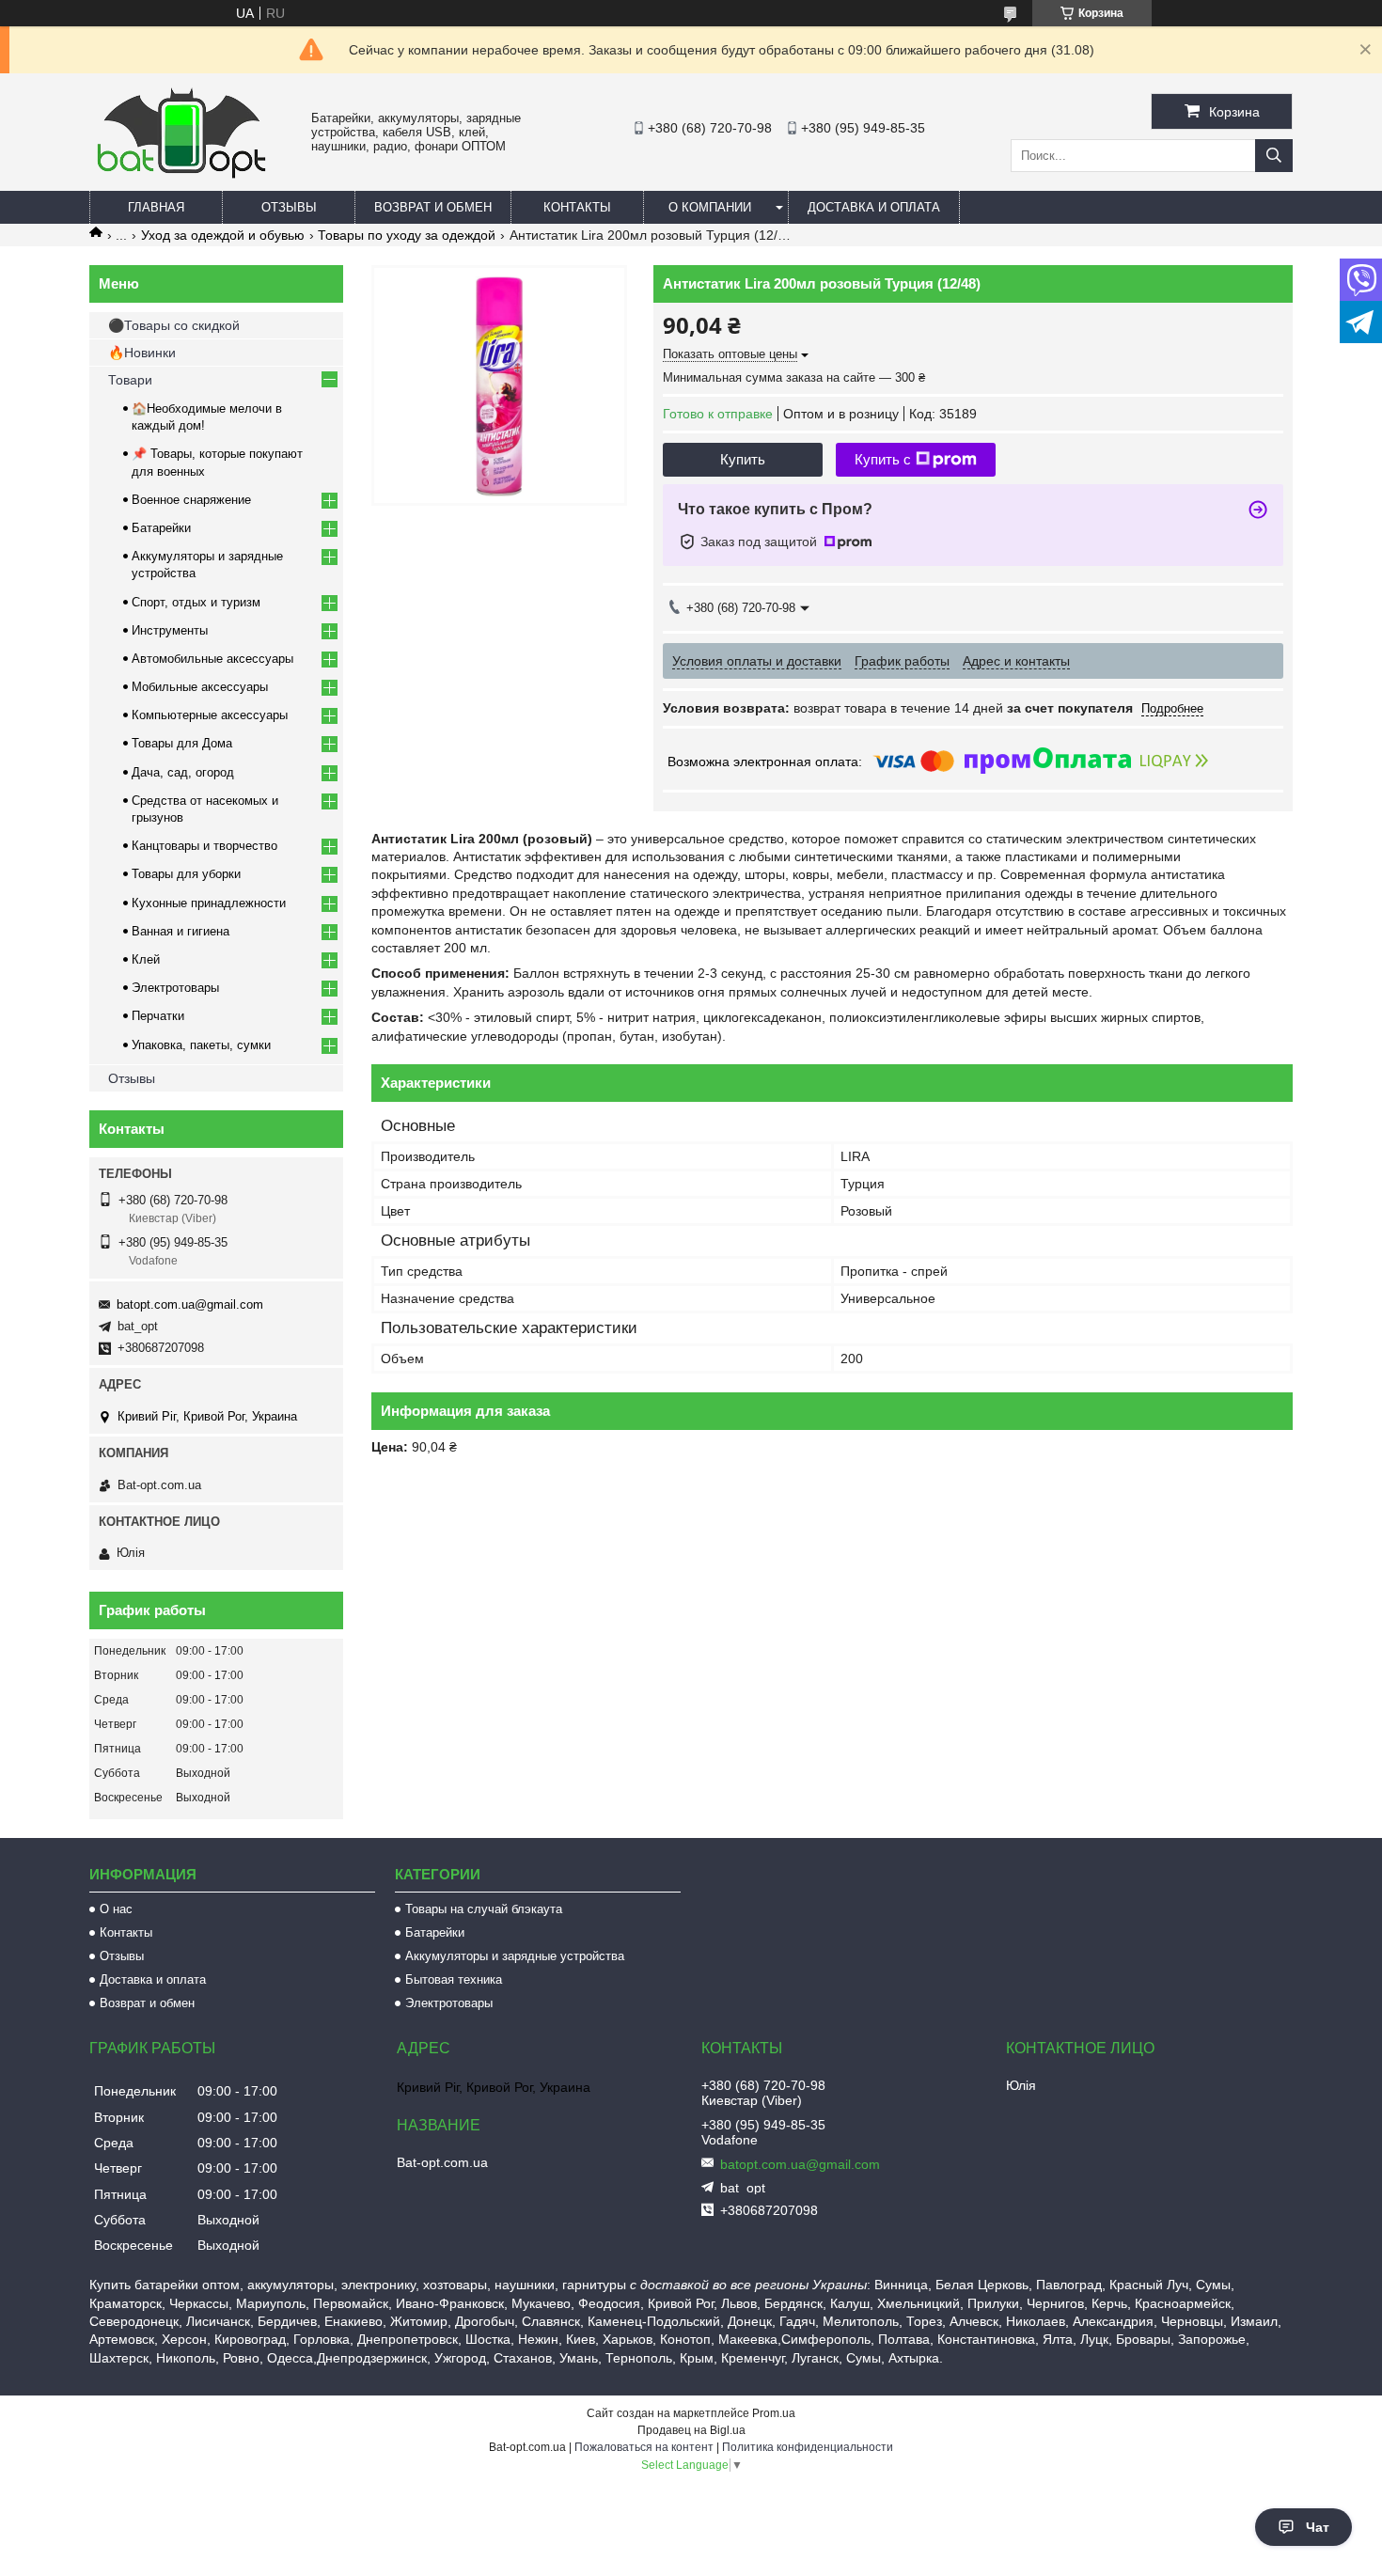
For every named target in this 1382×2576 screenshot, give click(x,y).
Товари (130, 380)
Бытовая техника (454, 1979)
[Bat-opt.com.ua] (181, 178)
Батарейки (161, 528)
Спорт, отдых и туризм (196, 602)
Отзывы (289, 207)
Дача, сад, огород (183, 772)
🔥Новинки (142, 353)
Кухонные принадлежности (209, 903)
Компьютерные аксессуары (210, 715)
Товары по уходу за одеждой (407, 235)
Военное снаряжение (191, 500)
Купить (743, 459)
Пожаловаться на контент (644, 2447)
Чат (1318, 2527)
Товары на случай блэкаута (484, 1909)
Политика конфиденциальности (808, 2447)
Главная (156, 207)
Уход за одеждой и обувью (223, 235)
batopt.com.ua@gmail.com (190, 1304)
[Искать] (1274, 156)
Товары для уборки (186, 874)
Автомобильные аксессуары (212, 659)
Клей (146, 959)
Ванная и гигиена (181, 931)
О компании (710, 207)
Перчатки (158, 1016)
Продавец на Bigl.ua (691, 2430)
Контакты (577, 207)
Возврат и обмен (433, 207)
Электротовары (175, 988)
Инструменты (170, 630)
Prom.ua (774, 2413)
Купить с (883, 459)
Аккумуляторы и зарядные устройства (515, 1956)
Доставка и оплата (874, 207)
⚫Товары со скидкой (174, 325)
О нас (116, 1909)
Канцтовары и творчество (204, 846)
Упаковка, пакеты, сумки (201, 1045)
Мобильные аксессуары (200, 687)
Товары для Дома (182, 743)
